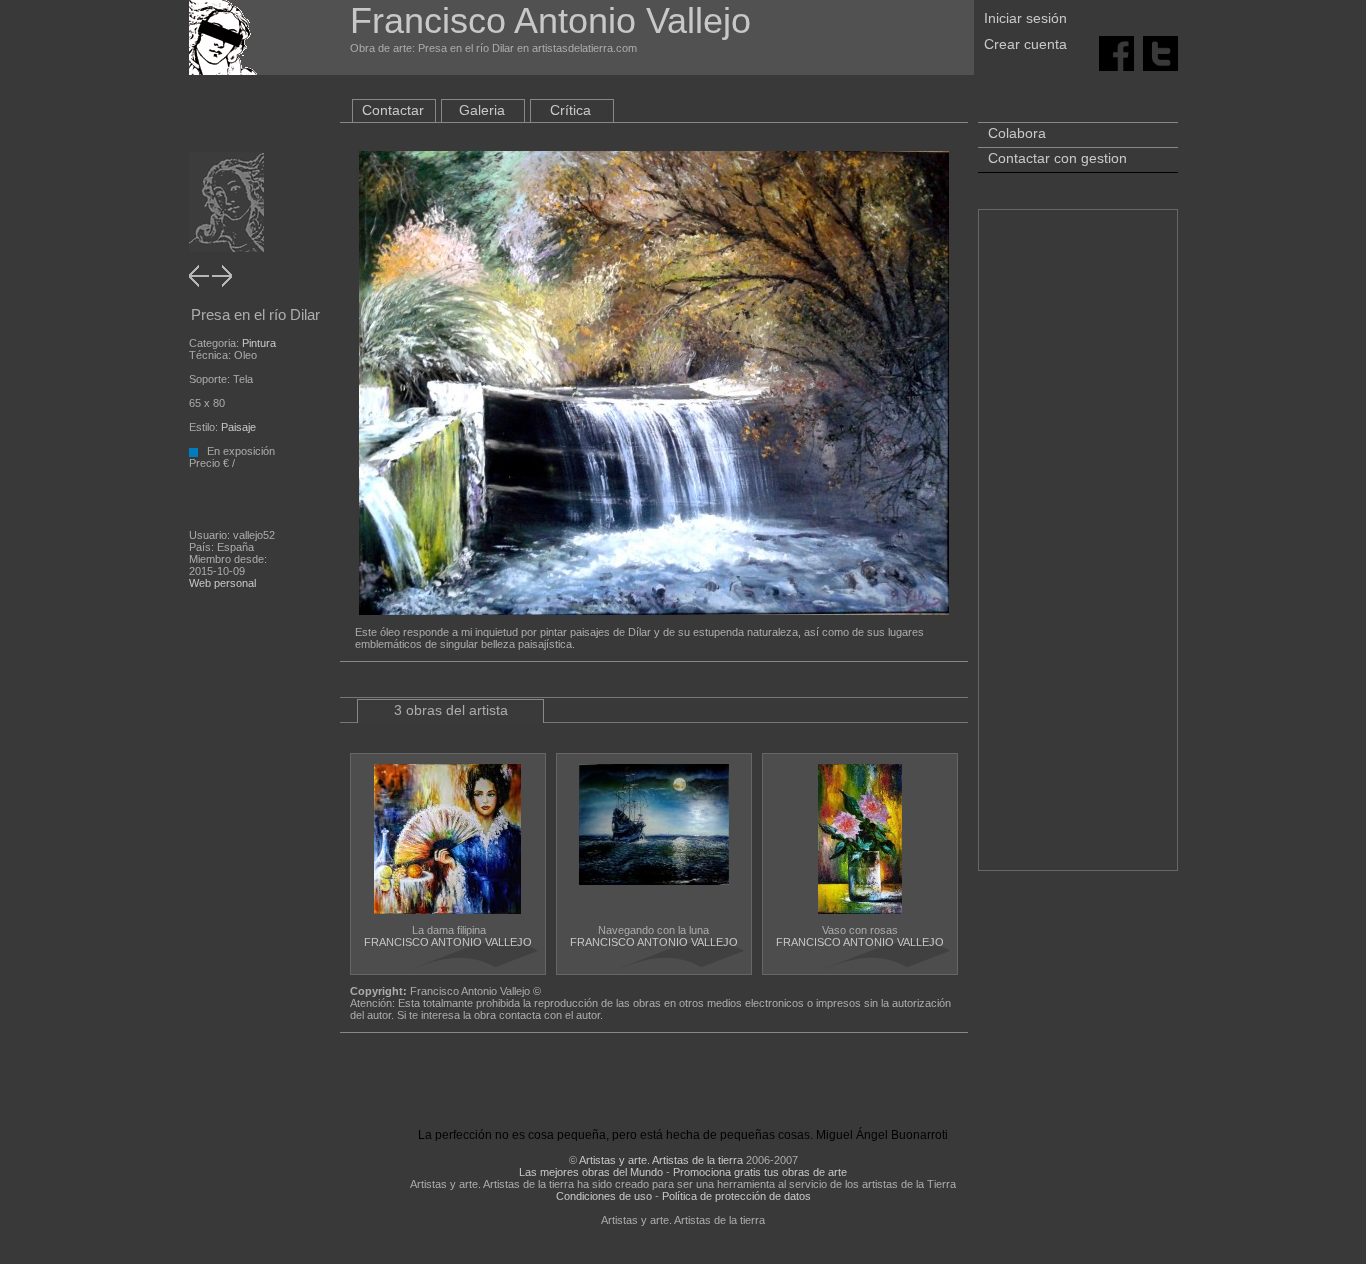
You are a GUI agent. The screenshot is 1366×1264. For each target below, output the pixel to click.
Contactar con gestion (1057, 158)
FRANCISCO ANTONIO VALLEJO (448, 942)
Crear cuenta (1025, 44)
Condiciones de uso (604, 1196)
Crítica (570, 110)
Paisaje (238, 427)
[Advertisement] (1078, 550)
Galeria (482, 110)
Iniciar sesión (1025, 18)
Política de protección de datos (736, 1196)
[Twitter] (1160, 52)
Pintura (259, 343)
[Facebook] (1116, 52)
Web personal (222, 583)
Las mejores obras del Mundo (591, 1172)
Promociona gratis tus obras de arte (760, 1172)
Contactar (393, 110)
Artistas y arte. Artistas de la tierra (661, 1160)
